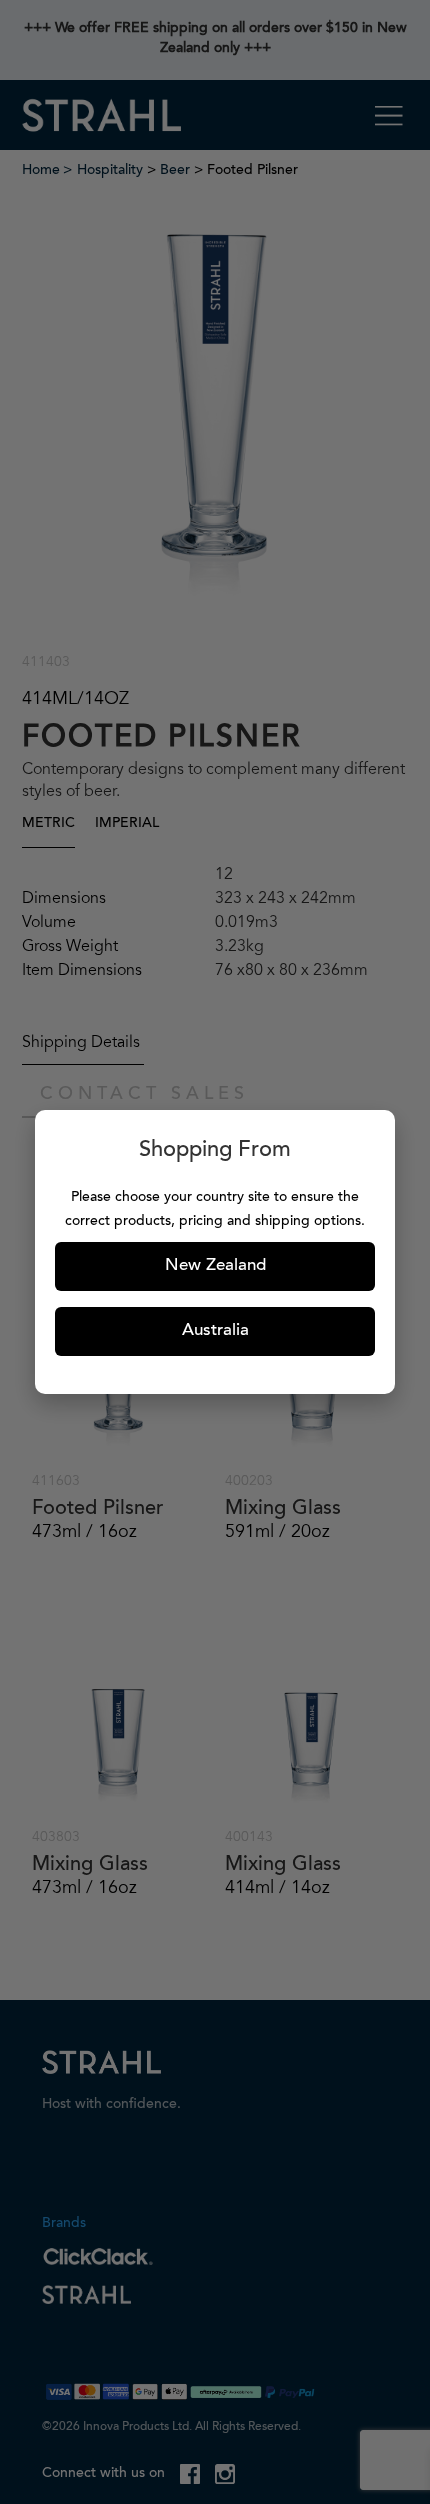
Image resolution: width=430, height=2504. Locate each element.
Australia (215, 1331)
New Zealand (215, 1266)
